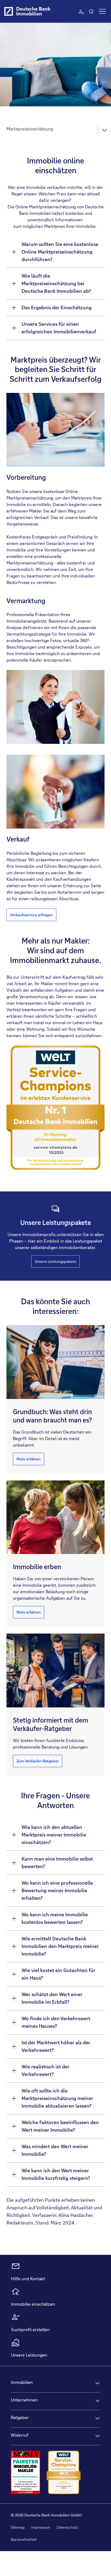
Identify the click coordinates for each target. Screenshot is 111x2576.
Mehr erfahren (29, 1459)
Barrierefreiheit (24, 2539)
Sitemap (18, 2527)
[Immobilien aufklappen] (98, 2383)
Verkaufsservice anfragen (31, 915)
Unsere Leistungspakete (55, 1261)
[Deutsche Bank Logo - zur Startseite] (9, 11)
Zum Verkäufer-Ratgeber (38, 1761)
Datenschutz (67, 2527)
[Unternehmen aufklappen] (98, 2401)
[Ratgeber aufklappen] (98, 2418)
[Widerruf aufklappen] (98, 2436)
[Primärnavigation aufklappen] (102, 11)
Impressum (41, 2527)
